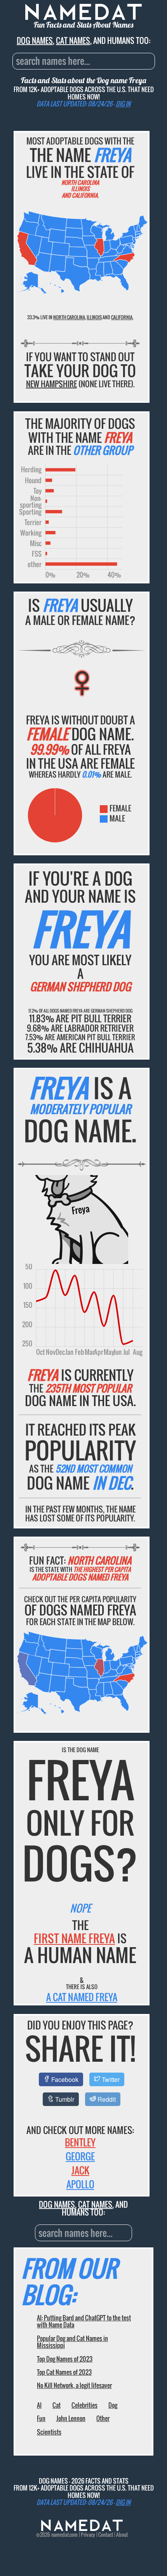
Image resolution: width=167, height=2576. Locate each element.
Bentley (80, 2142)
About (122, 2535)
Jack (80, 2170)
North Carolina (69, 317)
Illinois (94, 317)
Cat (57, 2405)
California (122, 317)
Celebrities (84, 2405)
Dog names (35, 40)
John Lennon (71, 2418)
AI (39, 2405)
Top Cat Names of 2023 (64, 2372)
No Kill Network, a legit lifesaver (74, 2385)
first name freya (74, 1938)
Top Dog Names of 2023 (65, 2359)
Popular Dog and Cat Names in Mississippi (72, 2342)
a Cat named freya (82, 1997)
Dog (113, 2405)
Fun (41, 2418)
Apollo (80, 2184)
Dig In (123, 104)
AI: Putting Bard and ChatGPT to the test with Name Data (84, 2321)
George (80, 2156)
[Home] (82, 2529)
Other (103, 2418)
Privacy (88, 2535)
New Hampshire (51, 384)
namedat (60, 2535)
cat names (73, 40)
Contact (106, 2535)
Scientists (49, 2432)
